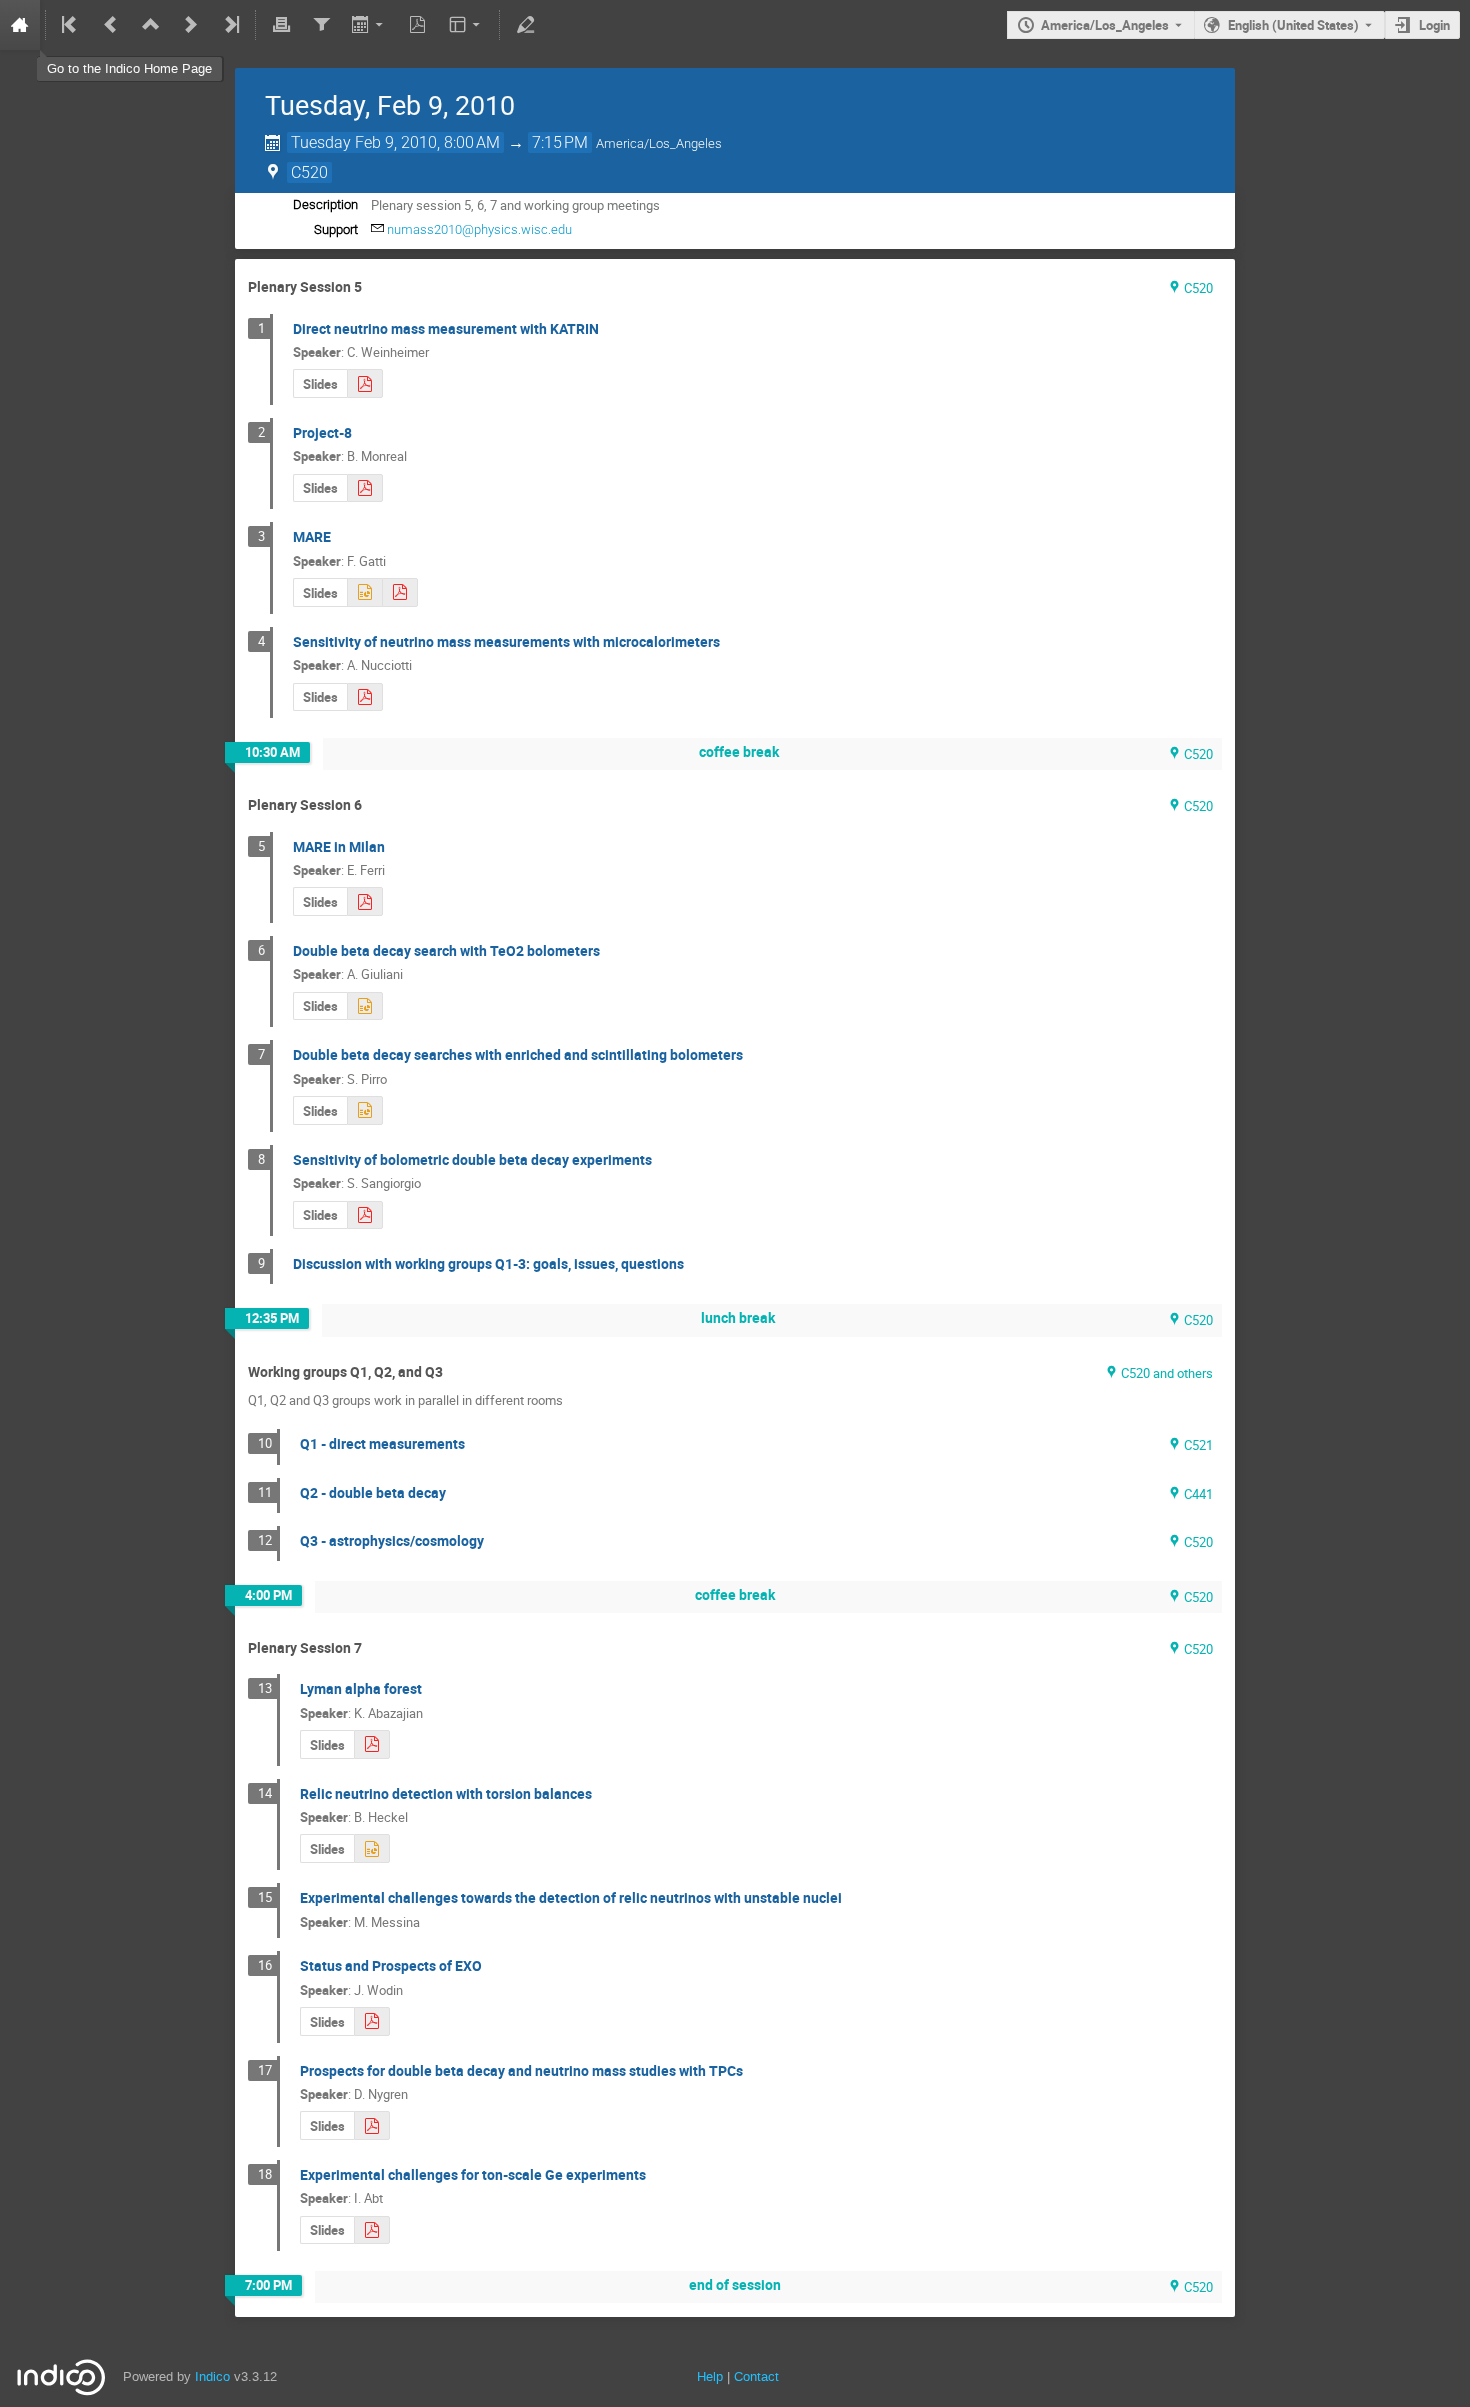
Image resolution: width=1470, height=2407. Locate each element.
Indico (212, 2376)
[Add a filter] (321, 25)
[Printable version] (281, 25)
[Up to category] (151, 25)
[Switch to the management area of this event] (525, 25)
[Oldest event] (71, 25)
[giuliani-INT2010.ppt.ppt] (365, 1006)
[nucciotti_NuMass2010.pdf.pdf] (365, 697)
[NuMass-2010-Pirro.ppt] (365, 1110)
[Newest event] (230, 25)
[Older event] (111, 25)
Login (1434, 25)
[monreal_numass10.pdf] (365, 488)
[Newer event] (191, 25)
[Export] (369, 25)
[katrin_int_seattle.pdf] (365, 383)
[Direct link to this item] (376, 287)
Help (710, 2376)
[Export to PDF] (418, 25)
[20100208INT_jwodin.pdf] (372, 2021)
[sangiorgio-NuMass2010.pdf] (365, 1215)
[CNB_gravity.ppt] (372, 1848)
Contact (756, 2376)
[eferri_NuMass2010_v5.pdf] (365, 901)
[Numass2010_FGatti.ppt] (364, 592)
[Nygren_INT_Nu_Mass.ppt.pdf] (372, 2125)
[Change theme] (466, 25)
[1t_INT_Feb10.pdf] (372, 2230)
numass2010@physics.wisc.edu (479, 229)
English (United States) (1293, 25)
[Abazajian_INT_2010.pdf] (372, 1744)
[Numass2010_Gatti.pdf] (400, 592)
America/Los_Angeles (1105, 25)
